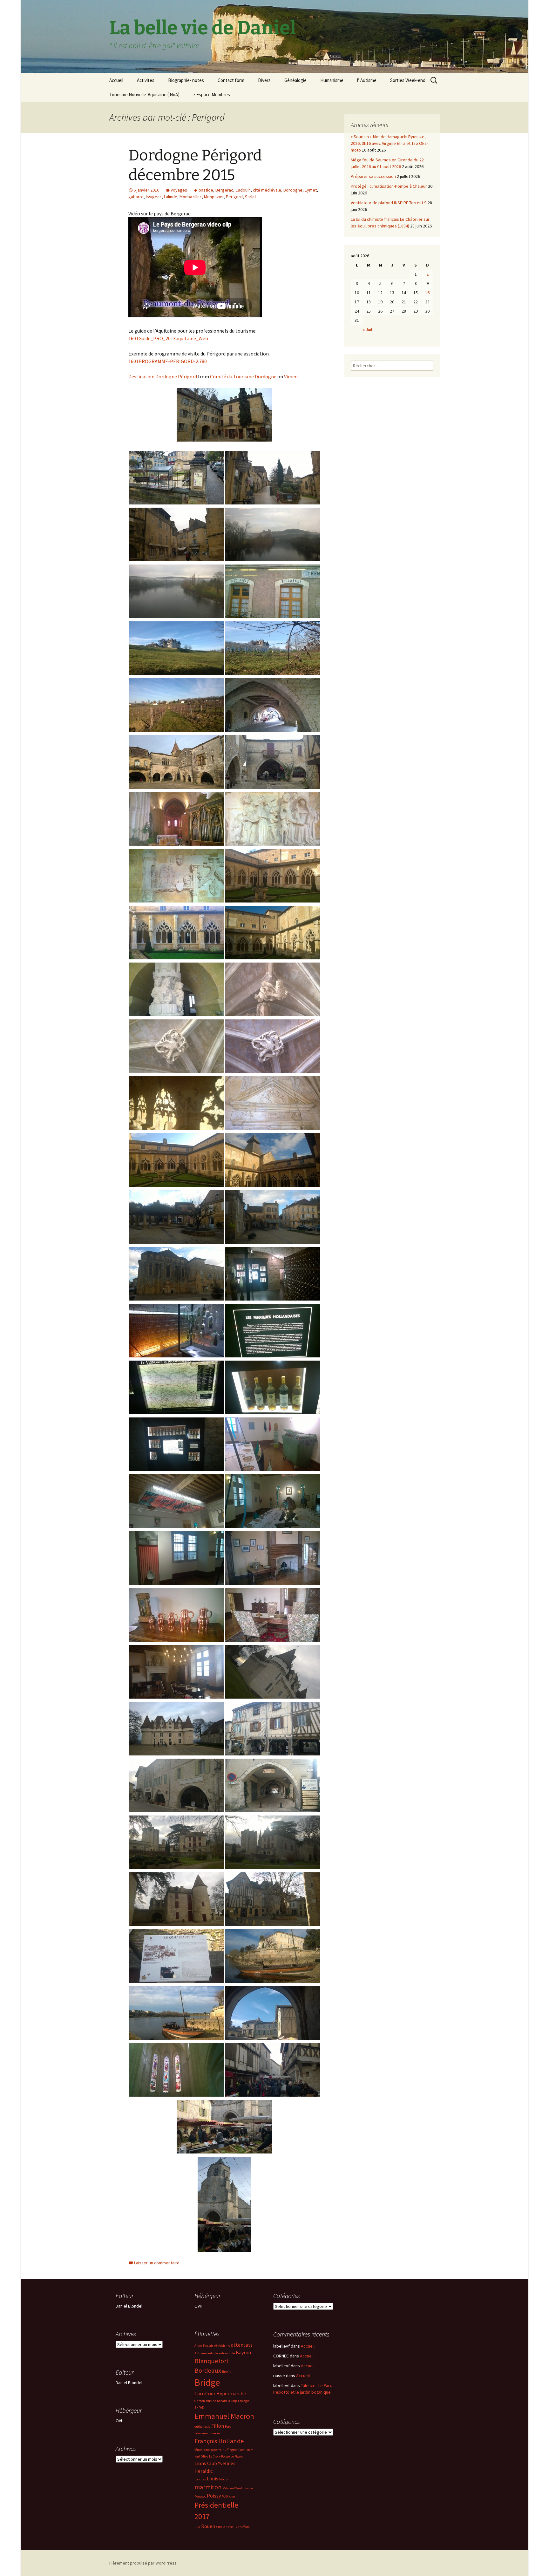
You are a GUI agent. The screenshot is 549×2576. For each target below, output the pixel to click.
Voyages (179, 190)
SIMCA (221, 2527)
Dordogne (293, 190)
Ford (228, 2427)
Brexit (226, 2372)
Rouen (208, 2526)
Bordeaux (208, 2370)
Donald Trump (227, 2401)
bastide (206, 190)
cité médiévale (267, 190)
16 (427, 293)
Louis (213, 2478)
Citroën (200, 2401)
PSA (197, 2527)
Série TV (232, 2527)
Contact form (231, 80)
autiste (213, 2353)
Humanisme (332, 80)
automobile (227, 2353)
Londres (200, 2479)
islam (250, 2450)
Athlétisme (222, 2346)
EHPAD (199, 2407)
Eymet (311, 190)
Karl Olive (201, 2456)
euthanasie (202, 2427)
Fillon (218, 2426)
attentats (242, 2345)
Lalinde (171, 197)
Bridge (207, 2382)
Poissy (214, 2496)
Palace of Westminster (238, 2488)
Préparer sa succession (373, 176)
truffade (244, 2527)
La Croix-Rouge (219, 2456)
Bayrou (243, 2352)
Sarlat (251, 197)
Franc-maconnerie (207, 2433)
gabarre (136, 197)
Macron (224, 2479)
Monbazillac (191, 197)
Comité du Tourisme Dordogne (243, 376)
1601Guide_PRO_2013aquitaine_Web (168, 338)
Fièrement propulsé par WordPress (143, 2563)
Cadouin (243, 190)
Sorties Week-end (408, 80)
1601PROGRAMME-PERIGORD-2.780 (168, 361)
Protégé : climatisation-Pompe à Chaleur (389, 186)
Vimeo (291, 376)
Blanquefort (212, 2361)
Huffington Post (234, 2450)
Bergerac (224, 190)
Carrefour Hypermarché (220, 2393)
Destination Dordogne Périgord (163, 376)
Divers (264, 80)
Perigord (234, 197)
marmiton (208, 2487)
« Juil (367, 329)
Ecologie (244, 2401)
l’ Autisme (367, 80)
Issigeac (154, 197)
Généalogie (295, 80)
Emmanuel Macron (224, 2416)
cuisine (211, 2401)
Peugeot (200, 2496)
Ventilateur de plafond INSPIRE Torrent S (389, 203)
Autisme (200, 2353)
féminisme (202, 2450)
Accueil (116, 80)
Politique (228, 2496)
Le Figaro (237, 2456)
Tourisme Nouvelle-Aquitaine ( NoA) (144, 95)
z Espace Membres (212, 95)
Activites (146, 80)
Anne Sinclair (204, 2346)
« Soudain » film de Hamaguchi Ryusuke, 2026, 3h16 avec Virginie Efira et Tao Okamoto (389, 143)
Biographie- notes (186, 80)
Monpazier (214, 197)
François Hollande (219, 2441)
